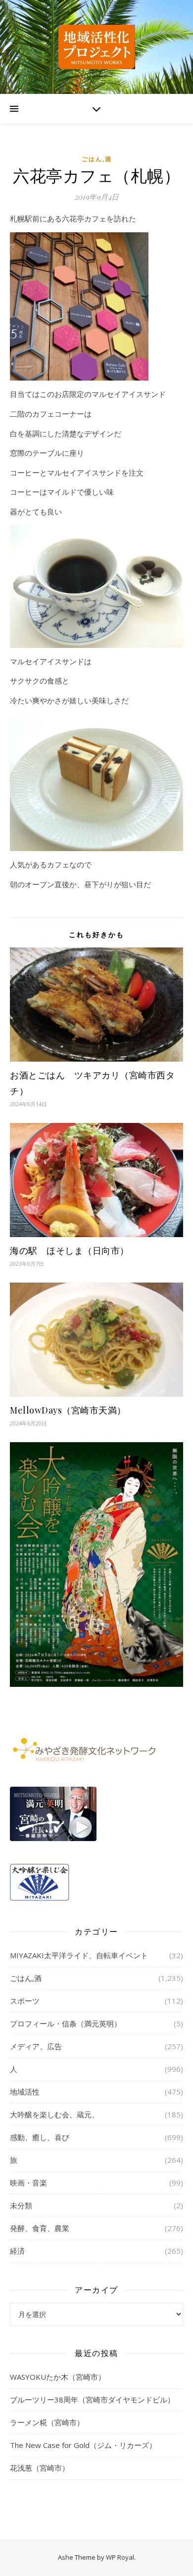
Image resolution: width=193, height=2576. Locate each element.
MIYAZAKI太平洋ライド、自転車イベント (79, 1955)
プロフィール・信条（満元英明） (66, 2023)
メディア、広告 (36, 2046)
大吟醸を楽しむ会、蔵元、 (54, 2114)
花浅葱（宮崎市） (40, 2468)
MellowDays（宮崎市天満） (68, 1410)
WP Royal (120, 2557)
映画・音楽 (28, 2183)
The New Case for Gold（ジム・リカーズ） (83, 2445)
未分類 (21, 2205)
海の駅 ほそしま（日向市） (70, 1250)
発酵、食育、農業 (40, 2228)
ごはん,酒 (97, 159)
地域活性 (25, 2092)
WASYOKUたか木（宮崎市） (58, 2377)
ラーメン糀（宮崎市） (47, 2422)
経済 (17, 2251)
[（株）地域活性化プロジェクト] (96, 47)
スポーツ (25, 2001)
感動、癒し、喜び (40, 2137)
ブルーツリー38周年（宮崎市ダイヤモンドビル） (92, 2400)
